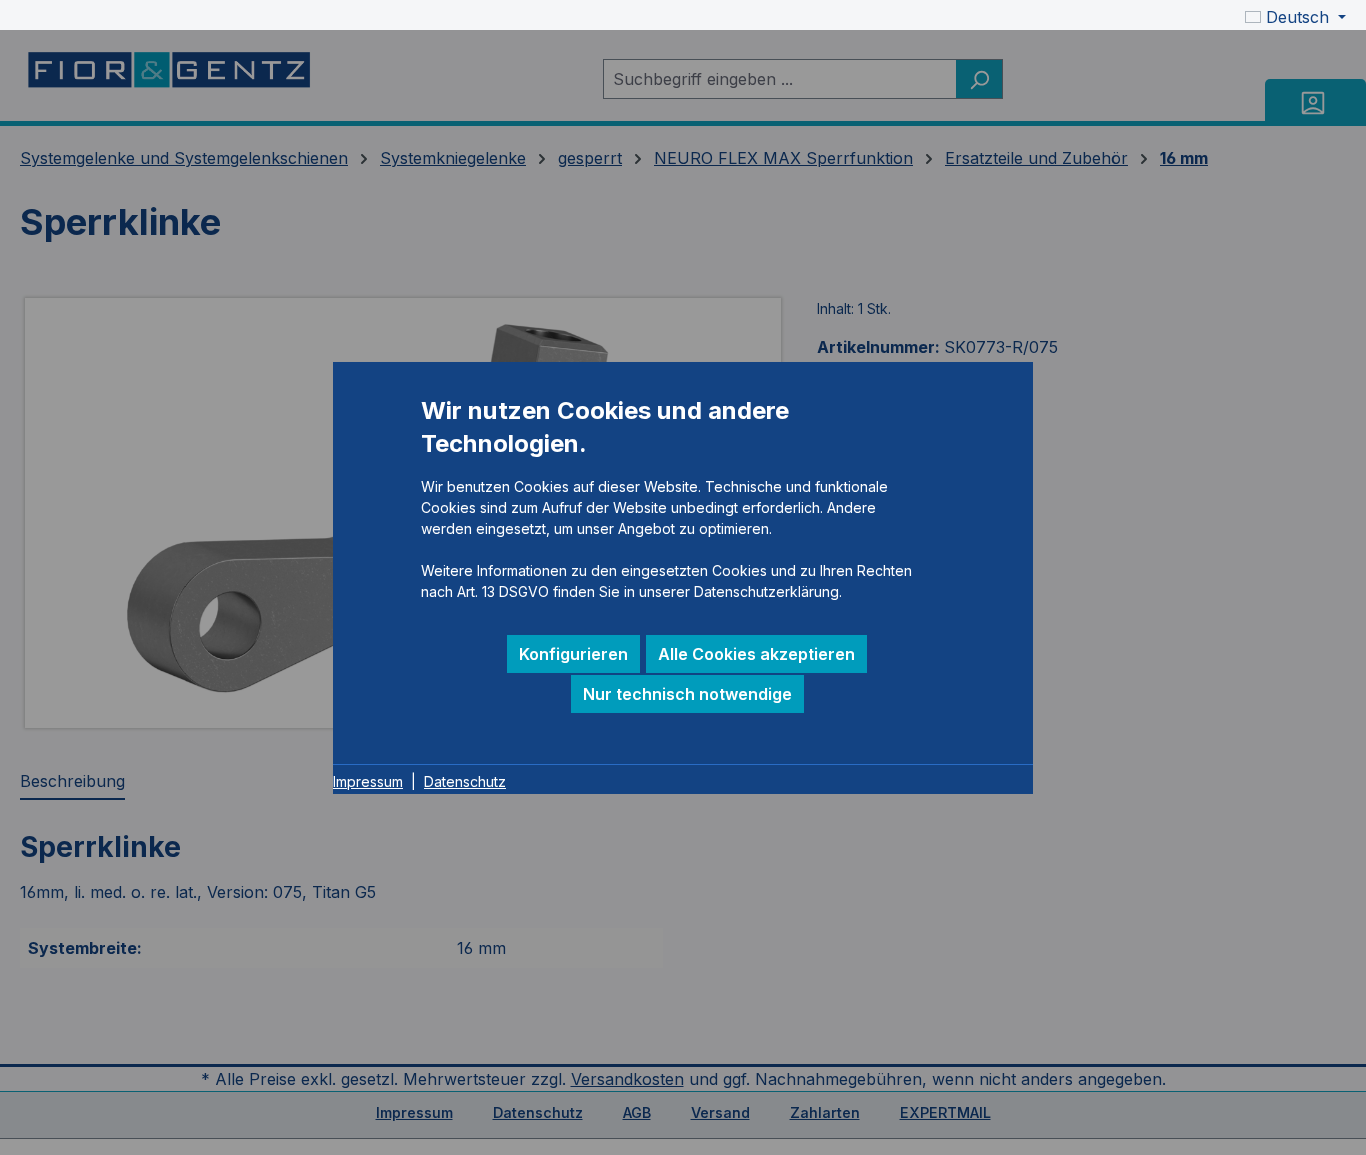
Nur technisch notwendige (687, 694)
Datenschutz (465, 781)
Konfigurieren (573, 654)
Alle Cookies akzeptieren (756, 654)
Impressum (368, 781)
